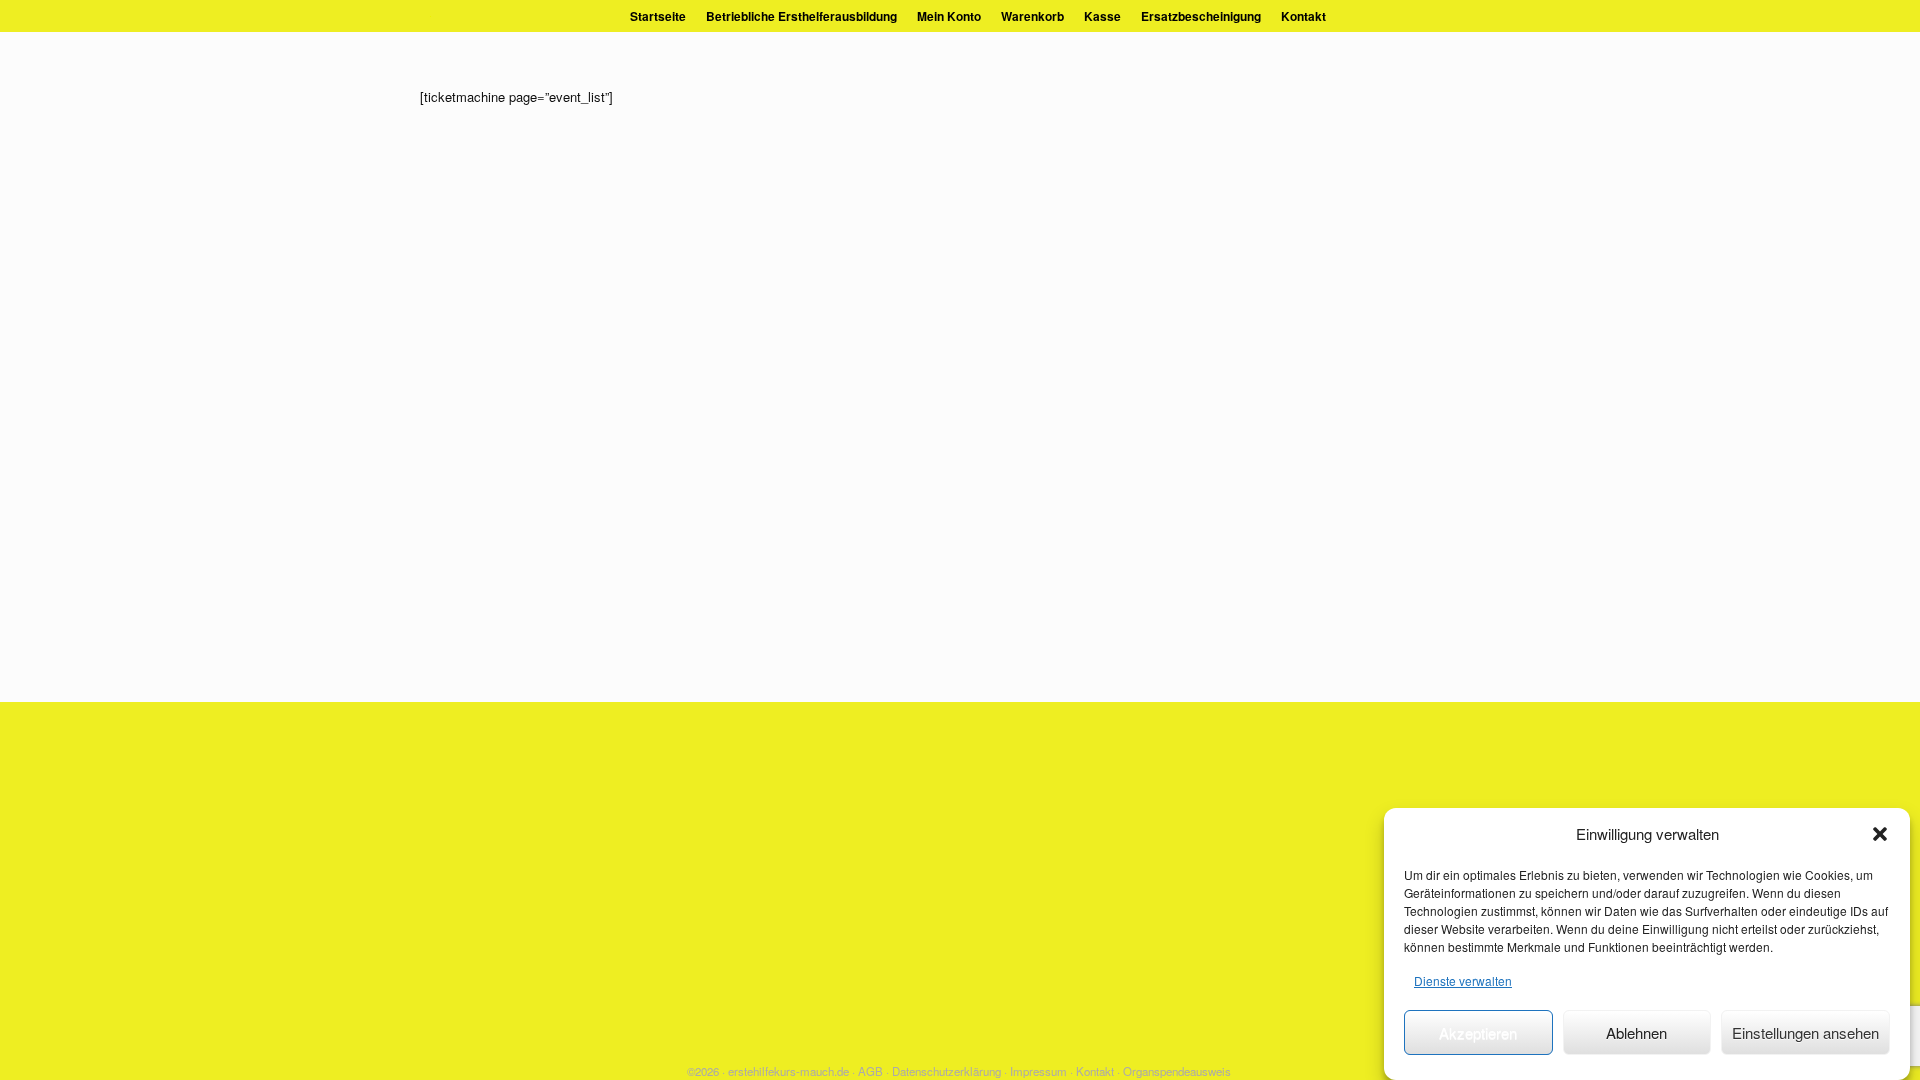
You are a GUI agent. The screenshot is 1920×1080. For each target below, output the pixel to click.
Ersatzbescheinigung (1201, 16)
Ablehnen (1636, 1032)
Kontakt (1303, 16)
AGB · (873, 1071)
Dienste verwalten (1463, 980)
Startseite (658, 16)
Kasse (1102, 16)
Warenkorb (1032, 16)
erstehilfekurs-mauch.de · (791, 1071)
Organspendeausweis (1177, 1071)
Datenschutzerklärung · (949, 1071)
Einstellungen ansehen (1805, 1032)
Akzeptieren (1478, 1032)
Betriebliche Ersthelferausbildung (801, 16)
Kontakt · (1098, 1071)
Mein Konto (949, 16)
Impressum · (1041, 1071)
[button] (1880, 834)
